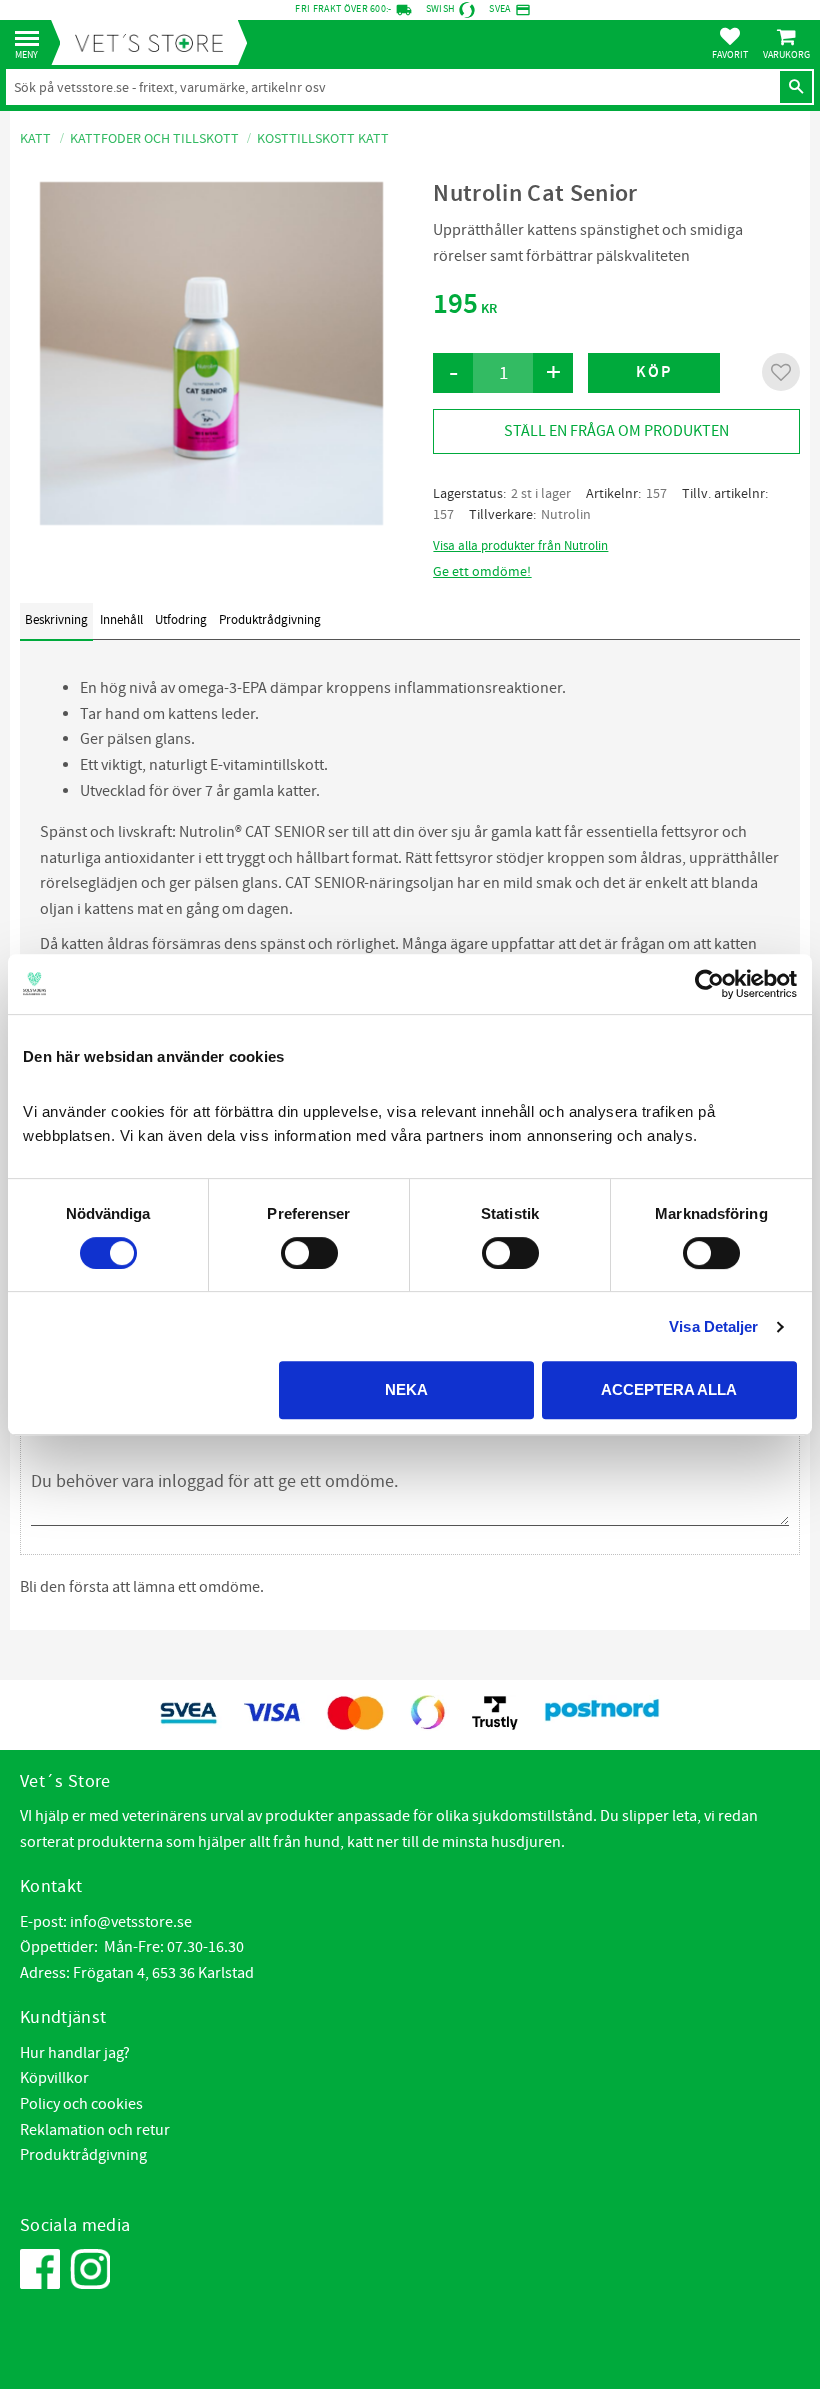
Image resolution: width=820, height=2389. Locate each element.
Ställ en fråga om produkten (616, 431)
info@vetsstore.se (131, 1922)
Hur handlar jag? (75, 2053)
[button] (32, 39)
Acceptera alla (669, 1389)
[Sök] (796, 87)
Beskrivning (56, 620)
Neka (406, 1389)
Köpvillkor (54, 2078)
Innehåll (121, 620)
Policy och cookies (81, 2104)
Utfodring (181, 620)
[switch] (309, 1253)
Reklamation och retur (95, 2130)
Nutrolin (566, 515)
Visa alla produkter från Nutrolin (520, 546)
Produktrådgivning (270, 620)
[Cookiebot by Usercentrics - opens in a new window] (709, 984)
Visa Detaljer (713, 1326)
